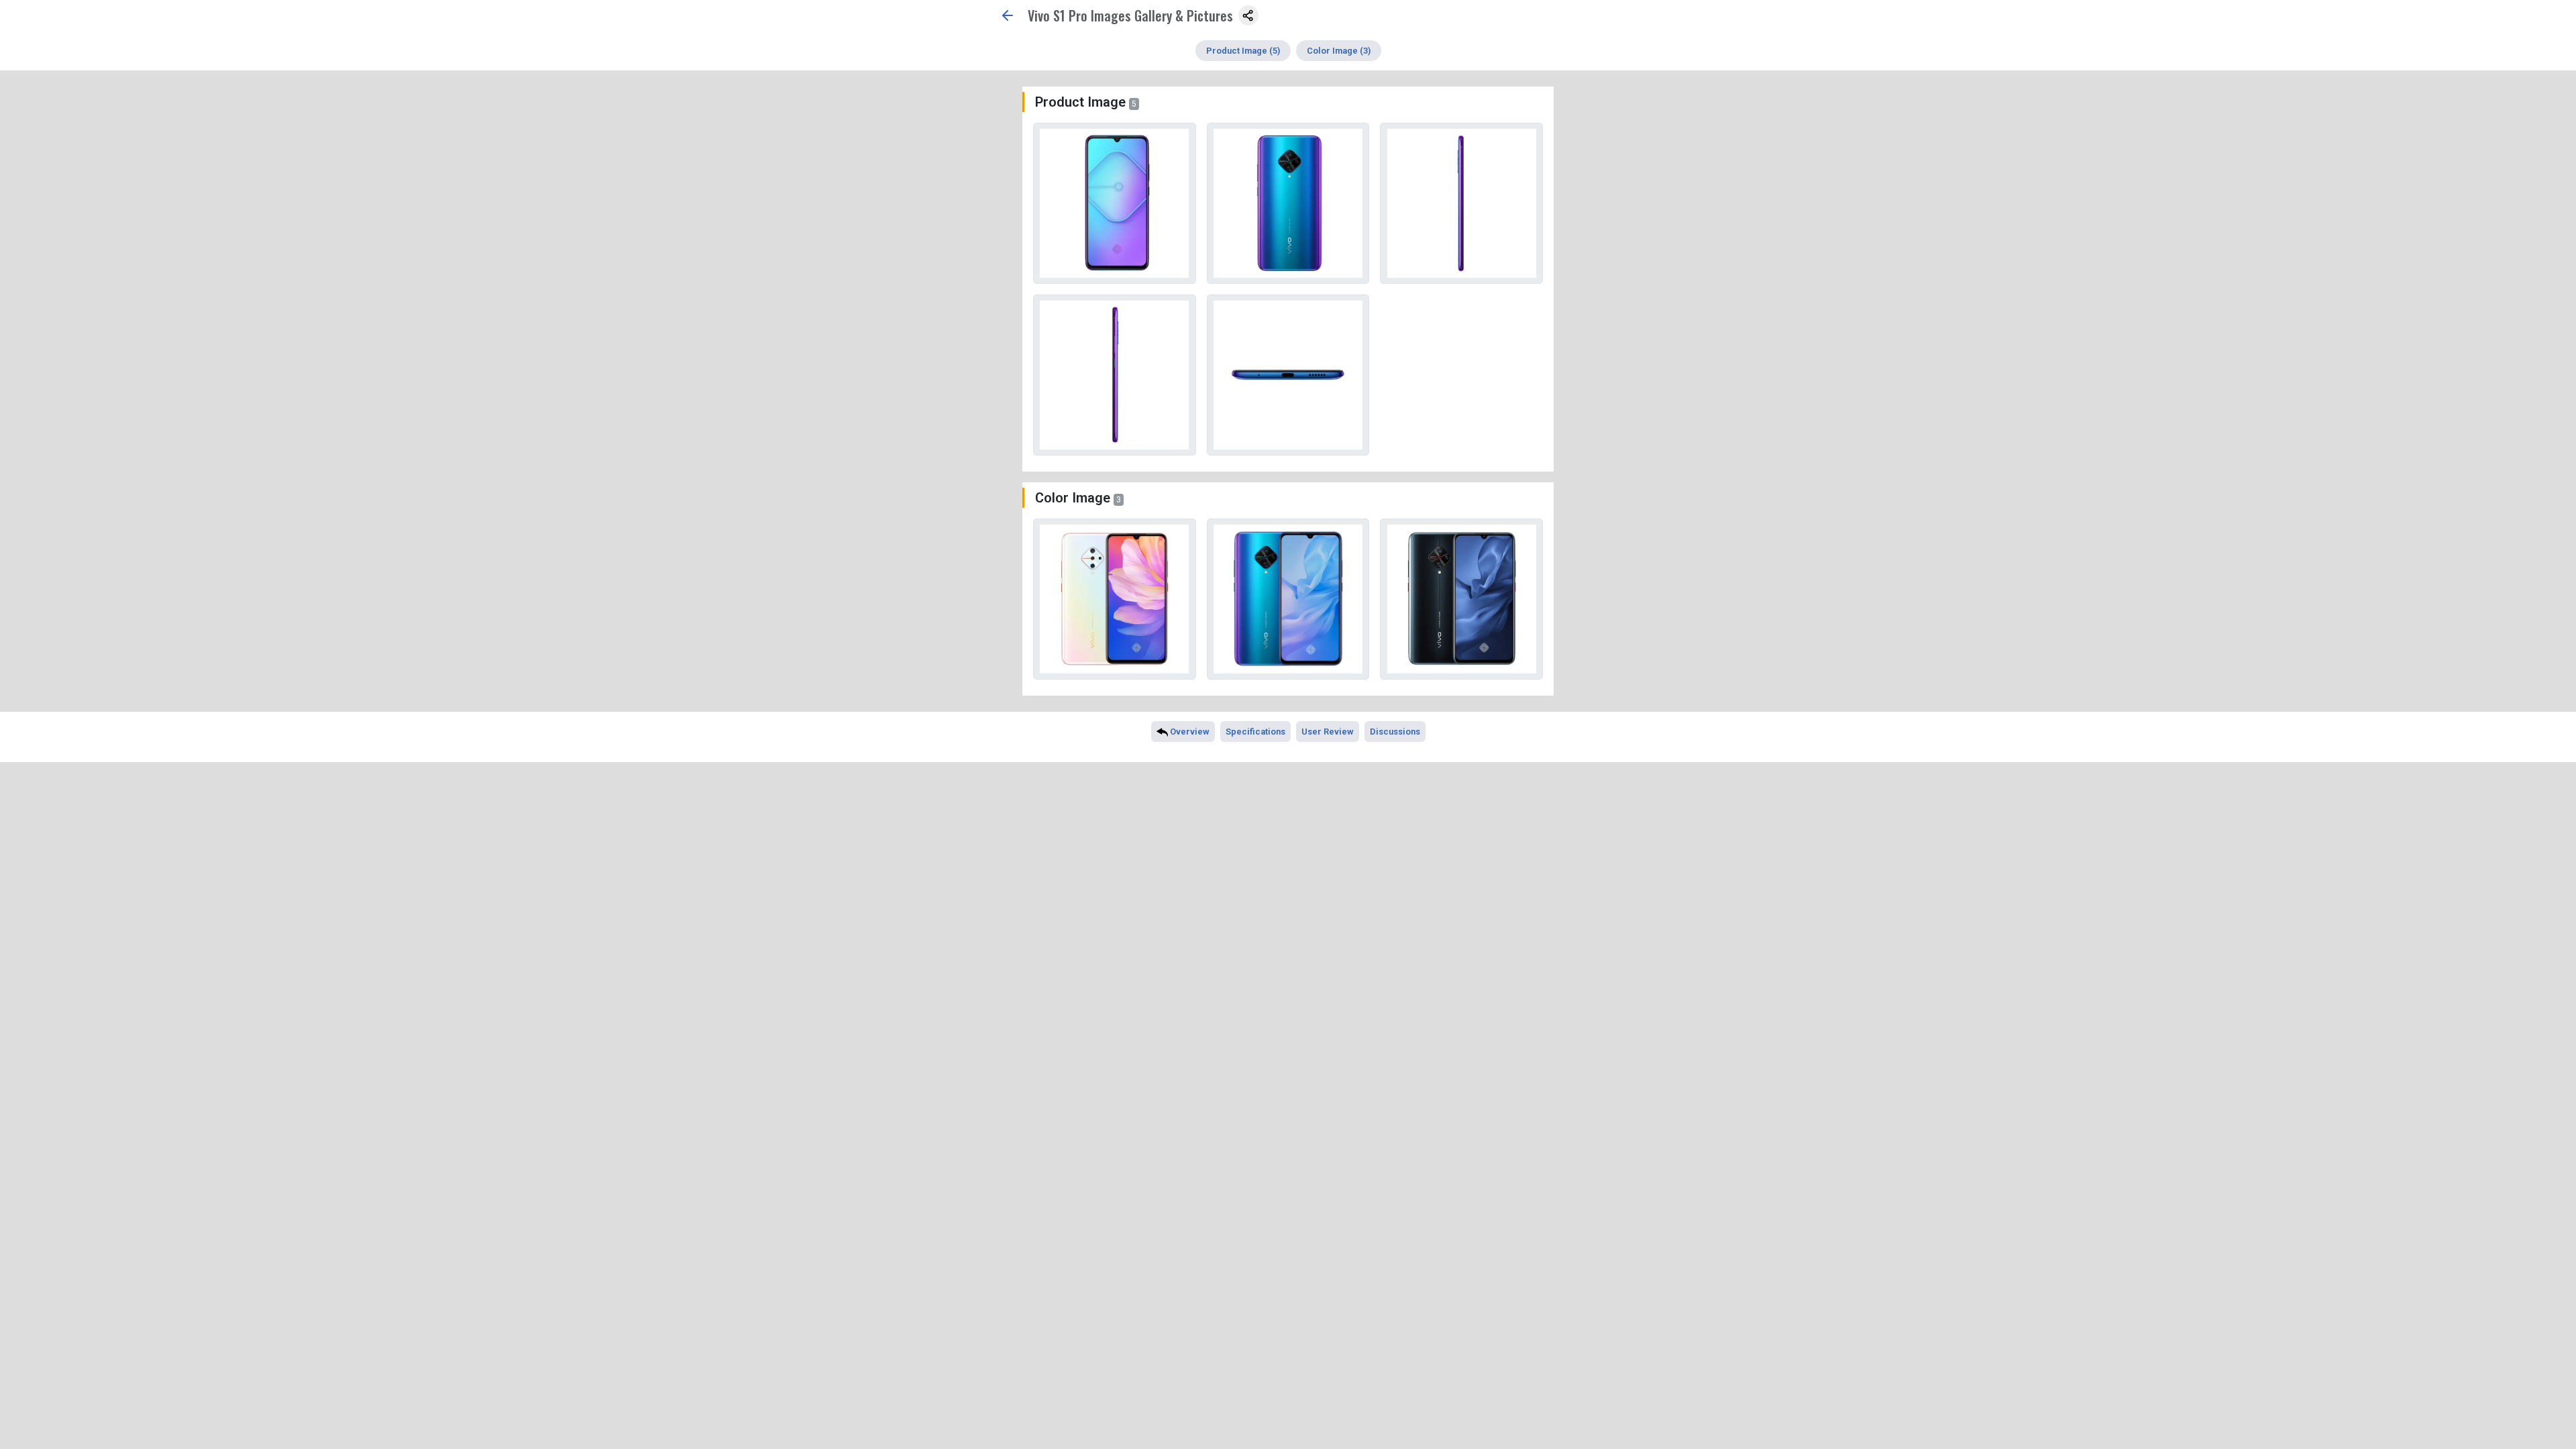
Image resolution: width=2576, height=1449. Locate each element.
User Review (1328, 732)
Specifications (1255, 732)
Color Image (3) (1339, 51)
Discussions (1395, 732)
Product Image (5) (1243, 51)
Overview (1189, 732)
